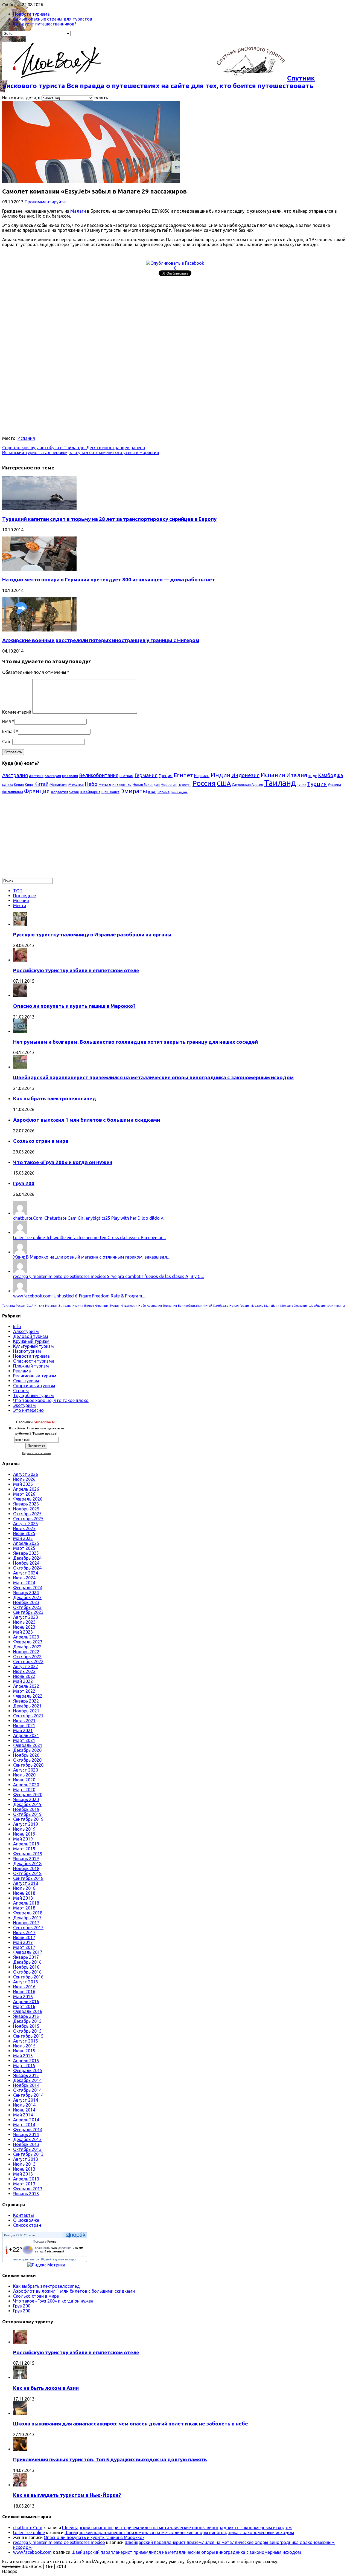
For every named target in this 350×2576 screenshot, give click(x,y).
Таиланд (280, 783)
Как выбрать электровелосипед (55, 1099)
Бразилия (70, 776)
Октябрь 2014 (27, 2090)
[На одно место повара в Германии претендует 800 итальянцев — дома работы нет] (39, 569)
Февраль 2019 (28, 1854)
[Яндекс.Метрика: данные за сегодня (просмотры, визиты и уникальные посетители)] (46, 2265)
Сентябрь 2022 (28, 1661)
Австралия (15, 775)
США (224, 784)
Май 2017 (23, 1942)
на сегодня (21, 2259)
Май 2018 (23, 1898)
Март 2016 (24, 2006)
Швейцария (90, 792)
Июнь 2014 (24, 2110)
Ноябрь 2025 (26, 1509)
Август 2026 (26, 1474)
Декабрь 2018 (27, 1864)
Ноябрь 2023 (26, 1602)
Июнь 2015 (24, 2051)
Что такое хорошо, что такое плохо (51, 1400)
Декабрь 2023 (27, 1597)
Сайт (7, 742)
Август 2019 (26, 1824)
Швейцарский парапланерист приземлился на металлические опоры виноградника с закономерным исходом (153, 1078)
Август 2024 (26, 1573)
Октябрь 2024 (27, 1568)
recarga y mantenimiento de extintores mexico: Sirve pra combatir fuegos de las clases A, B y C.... (108, 1276)
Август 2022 (26, 1666)
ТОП (18, 891)
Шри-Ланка (110, 792)
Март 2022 (24, 1691)
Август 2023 (26, 1617)
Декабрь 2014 (27, 2080)
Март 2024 (24, 1583)
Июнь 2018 (24, 1893)
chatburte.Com (28, 2528)
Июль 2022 (24, 1671)
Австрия (36, 776)
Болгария (53, 776)
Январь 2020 (26, 1799)
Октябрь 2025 (27, 1514)
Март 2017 (24, 1947)
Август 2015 (26, 2041)
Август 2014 (26, 2100)
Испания (26, 438)
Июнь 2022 (24, 1676)
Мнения (21, 901)
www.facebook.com (32, 2552)
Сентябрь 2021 (28, 1716)
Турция (317, 784)
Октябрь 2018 (27, 1873)
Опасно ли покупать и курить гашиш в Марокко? (74, 1006)
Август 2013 (26, 2159)
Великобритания (99, 775)
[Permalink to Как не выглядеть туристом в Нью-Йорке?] (20, 2485)
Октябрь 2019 (27, 1814)
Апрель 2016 (26, 2001)
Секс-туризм (26, 1381)
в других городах (64, 2259)
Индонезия (245, 775)
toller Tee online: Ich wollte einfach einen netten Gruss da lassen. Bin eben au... (90, 1237)
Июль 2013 (24, 2164)
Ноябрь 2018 (26, 1868)
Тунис (301, 785)
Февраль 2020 (28, 1795)
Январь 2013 (26, 2194)
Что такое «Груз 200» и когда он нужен (63, 1162)
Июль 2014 (24, 2105)
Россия (204, 783)
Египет (183, 775)
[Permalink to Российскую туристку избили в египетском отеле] (20, 960)
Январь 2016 (26, 2016)
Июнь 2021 (24, 1726)
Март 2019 (24, 1849)
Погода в (45, 2242)
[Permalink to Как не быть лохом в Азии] (20, 2378)
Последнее (24, 896)
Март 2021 (24, 1740)
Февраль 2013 (28, 2189)
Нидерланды (122, 785)
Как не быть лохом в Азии (46, 2388)
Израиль (202, 776)
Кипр (29, 784)
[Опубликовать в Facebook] (175, 263)
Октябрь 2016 (27, 1972)
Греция (166, 775)
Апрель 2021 (26, 1735)
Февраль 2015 (28, 2070)
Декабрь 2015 (27, 2021)
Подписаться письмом (37, 1453)
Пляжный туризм (31, 1366)
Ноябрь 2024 (26, 1563)
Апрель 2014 (26, 2120)
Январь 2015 (26, 2075)
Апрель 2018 (26, 1903)
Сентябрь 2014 (28, 2095)
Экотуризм (24, 1405)
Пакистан (185, 785)
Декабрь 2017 (27, 1918)
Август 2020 (26, 1770)
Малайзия (58, 784)
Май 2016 (23, 1997)
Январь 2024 (26, 1593)
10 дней (46, 2259)
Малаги (78, 211)
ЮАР (152, 792)
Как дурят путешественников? (45, 24)
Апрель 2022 (26, 1686)
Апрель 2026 (26, 1489)
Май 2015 (23, 2056)
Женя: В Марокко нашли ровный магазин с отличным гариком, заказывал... (91, 1257)
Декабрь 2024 (27, 1558)
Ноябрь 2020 (26, 1755)
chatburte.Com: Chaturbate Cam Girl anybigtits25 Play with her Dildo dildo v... (89, 1218)
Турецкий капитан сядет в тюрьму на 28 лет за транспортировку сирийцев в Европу (109, 519)
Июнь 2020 (24, 1780)
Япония (164, 792)
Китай (41, 784)
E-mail (8, 731)
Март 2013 (24, 2184)
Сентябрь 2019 (28, 1819)
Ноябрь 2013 (26, 2144)
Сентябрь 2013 (28, 2154)
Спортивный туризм (34, 1386)
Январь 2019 (26, 1859)
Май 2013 (23, 2174)
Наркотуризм (27, 1351)
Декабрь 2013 (27, 2139)
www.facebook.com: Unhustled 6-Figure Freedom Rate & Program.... (79, 1296)
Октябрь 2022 (27, 1657)
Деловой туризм (31, 1336)
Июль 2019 (24, 1829)
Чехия (74, 792)
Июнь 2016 (24, 1992)
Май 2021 (23, 1730)
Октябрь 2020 (27, 1760)
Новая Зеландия (146, 784)
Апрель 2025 (26, 1543)
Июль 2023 (24, 1622)
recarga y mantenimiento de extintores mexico (59, 2542)
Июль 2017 (24, 1932)
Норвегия (169, 784)
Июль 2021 (24, 1721)
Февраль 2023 (28, 1642)
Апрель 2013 (26, 2179)
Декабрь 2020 (27, 1750)
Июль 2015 (24, 2046)
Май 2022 (23, 1681)
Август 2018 (26, 1883)
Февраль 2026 (28, 1499)
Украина (334, 785)
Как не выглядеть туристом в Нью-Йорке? (67, 2495)
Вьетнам (126, 776)
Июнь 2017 (24, 1937)
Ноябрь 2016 (26, 1967)
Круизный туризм (31, 1341)
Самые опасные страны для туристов (53, 19)
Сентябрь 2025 (28, 1519)
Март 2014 (24, 2125)
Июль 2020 (24, 1775)
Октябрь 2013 (27, 2149)
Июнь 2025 (24, 1533)
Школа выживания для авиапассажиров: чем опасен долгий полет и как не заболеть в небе (131, 2424)
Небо (91, 784)
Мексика (76, 784)
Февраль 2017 (28, 1952)
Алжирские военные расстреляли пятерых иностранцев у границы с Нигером (101, 640)
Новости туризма (31, 14)
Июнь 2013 (24, 2169)
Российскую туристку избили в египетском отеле (76, 970)
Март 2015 (24, 2066)
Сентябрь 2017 (28, 1928)
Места (20, 905)
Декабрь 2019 (27, 1804)
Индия (220, 775)
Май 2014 (23, 2115)
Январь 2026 (26, 1504)
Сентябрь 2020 (28, 1765)
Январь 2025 (26, 1553)
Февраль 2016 (28, 2011)
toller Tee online (29, 2532)
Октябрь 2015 (27, 2031)
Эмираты (134, 791)
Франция (37, 791)
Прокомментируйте (45, 202)
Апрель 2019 (26, 1844)
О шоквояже (26, 2220)
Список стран (27, 2225)
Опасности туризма (34, 1361)
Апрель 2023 (26, 1637)
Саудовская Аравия (247, 785)
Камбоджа (330, 775)
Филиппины (13, 792)
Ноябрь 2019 (26, 1809)
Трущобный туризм (33, 1395)
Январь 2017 (26, 1957)
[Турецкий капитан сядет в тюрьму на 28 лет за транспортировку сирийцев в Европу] (39, 509)
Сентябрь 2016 (28, 1977)
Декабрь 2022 (27, 1647)
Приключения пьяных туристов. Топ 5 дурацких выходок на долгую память (110, 2460)
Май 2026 (23, 1484)
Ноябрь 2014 (26, 2085)
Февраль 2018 (28, 1913)
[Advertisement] (166, 316)
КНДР (313, 776)
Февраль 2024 (28, 1588)
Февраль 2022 (28, 1696)
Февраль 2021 (28, 1745)
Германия (146, 775)
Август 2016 (26, 1982)
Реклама (22, 1371)
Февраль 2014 (28, 2130)
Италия (297, 775)
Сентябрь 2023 (28, 1612)
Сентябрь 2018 (28, 1878)
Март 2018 (24, 1908)
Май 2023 (23, 1632)
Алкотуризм (26, 1331)
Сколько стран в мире (41, 1141)
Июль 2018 (24, 1888)
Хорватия (59, 792)
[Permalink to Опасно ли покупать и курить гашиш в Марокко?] (20, 996)
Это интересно (28, 1410)
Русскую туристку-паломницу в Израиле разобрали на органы (92, 935)
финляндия (179, 792)
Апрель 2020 (26, 1785)
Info (17, 1326)
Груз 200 (24, 1183)
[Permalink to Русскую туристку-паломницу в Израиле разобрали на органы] (20, 924)
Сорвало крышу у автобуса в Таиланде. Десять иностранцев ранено (74, 448)
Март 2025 (24, 1548)
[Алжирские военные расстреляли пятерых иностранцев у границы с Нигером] (39, 630)
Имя (7, 721)
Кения (19, 784)
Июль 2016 (24, 1987)
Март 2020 (24, 1790)
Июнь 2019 (24, 1834)
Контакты (24, 2215)
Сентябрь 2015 (28, 2036)
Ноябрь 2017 (26, 1923)
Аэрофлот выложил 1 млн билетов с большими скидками (87, 1120)
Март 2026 (24, 1494)
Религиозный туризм (35, 1376)
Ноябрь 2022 (26, 1652)
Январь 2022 (26, 1701)
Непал (105, 784)
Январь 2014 (26, 2134)
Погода (10, 2235)
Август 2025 (26, 1524)
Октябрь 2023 (27, 1607)
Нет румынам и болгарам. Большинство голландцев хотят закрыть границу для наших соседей (135, 1042)
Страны (21, 1391)
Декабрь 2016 (27, 1962)
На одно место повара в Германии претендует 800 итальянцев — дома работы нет (109, 580)
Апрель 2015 (26, 2061)
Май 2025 (23, 1538)
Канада (8, 785)
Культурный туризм (33, 1346)
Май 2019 (23, 1839)
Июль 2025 (24, 1528)
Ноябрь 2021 (26, 1711)
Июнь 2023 (24, 1627)
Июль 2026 (24, 1479)
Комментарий (17, 712)
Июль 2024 (24, 1578)
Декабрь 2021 (27, 1706)
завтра (34, 2259)
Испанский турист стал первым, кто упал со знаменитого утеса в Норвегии (81, 452)
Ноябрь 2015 (26, 2026)
